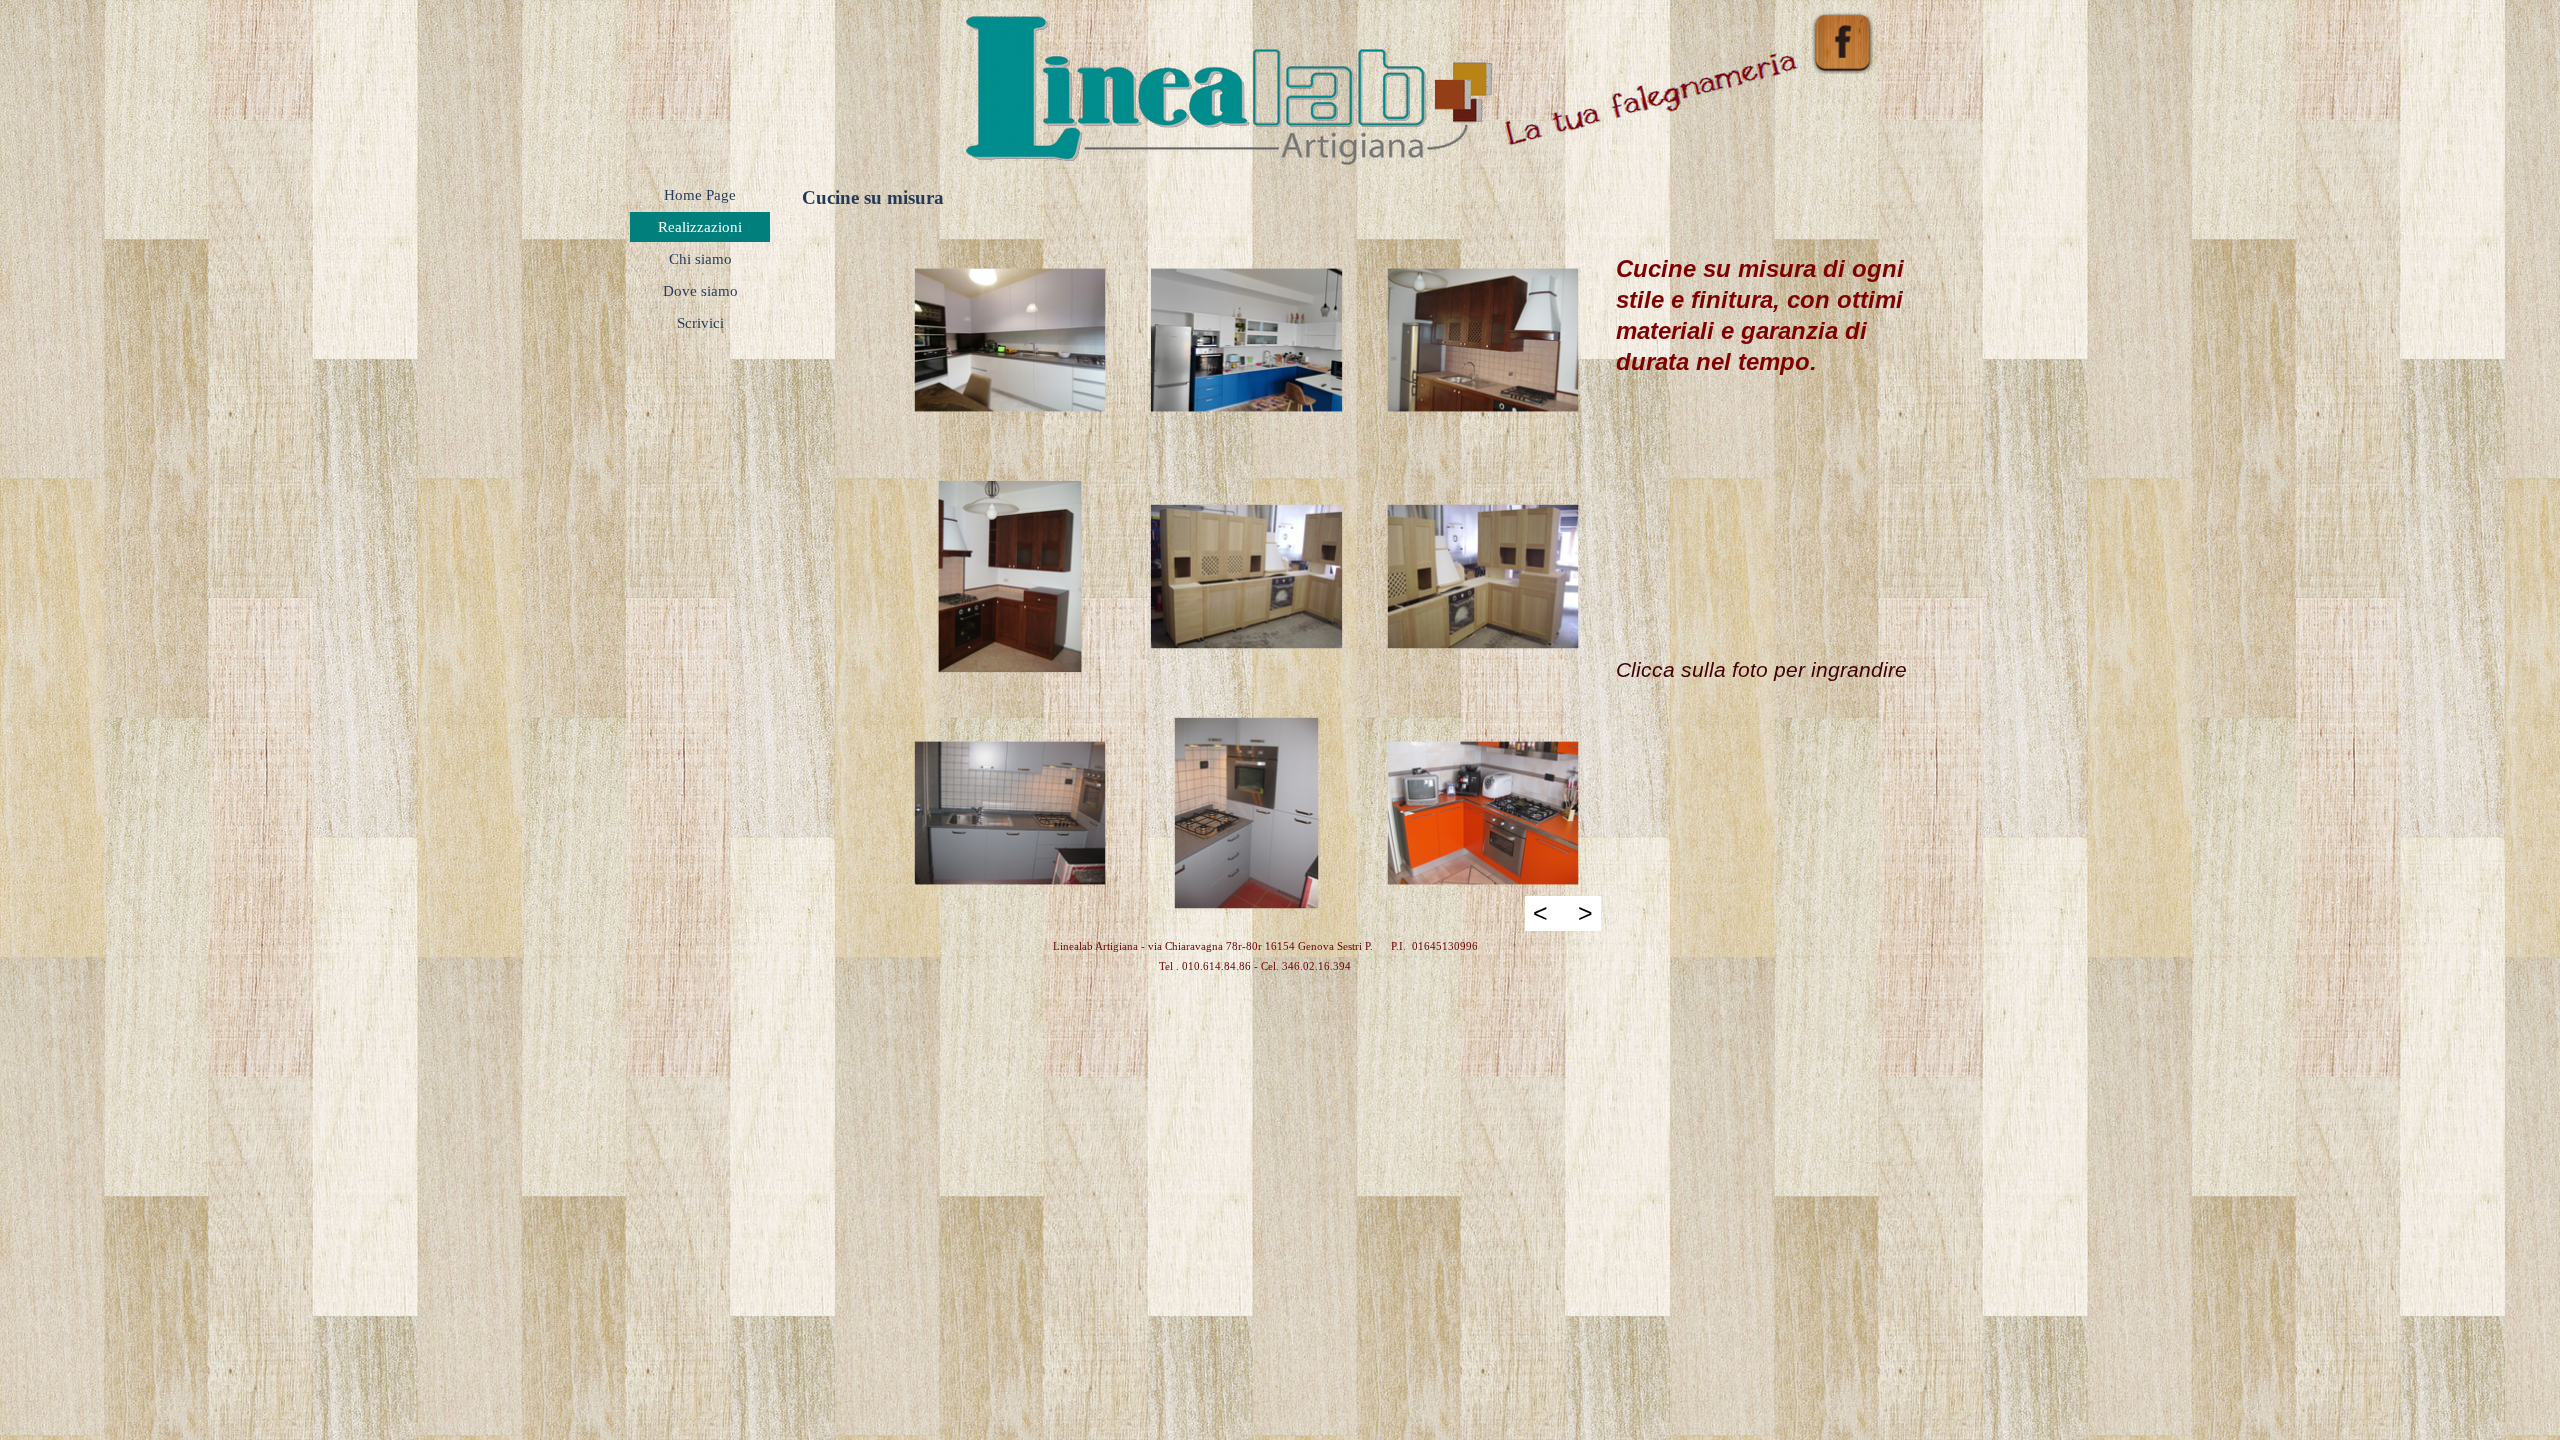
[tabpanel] (1764, 453)
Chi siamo (700, 259)
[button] (1010, 340)
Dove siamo (700, 291)
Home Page (700, 195)
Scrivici (700, 323)
